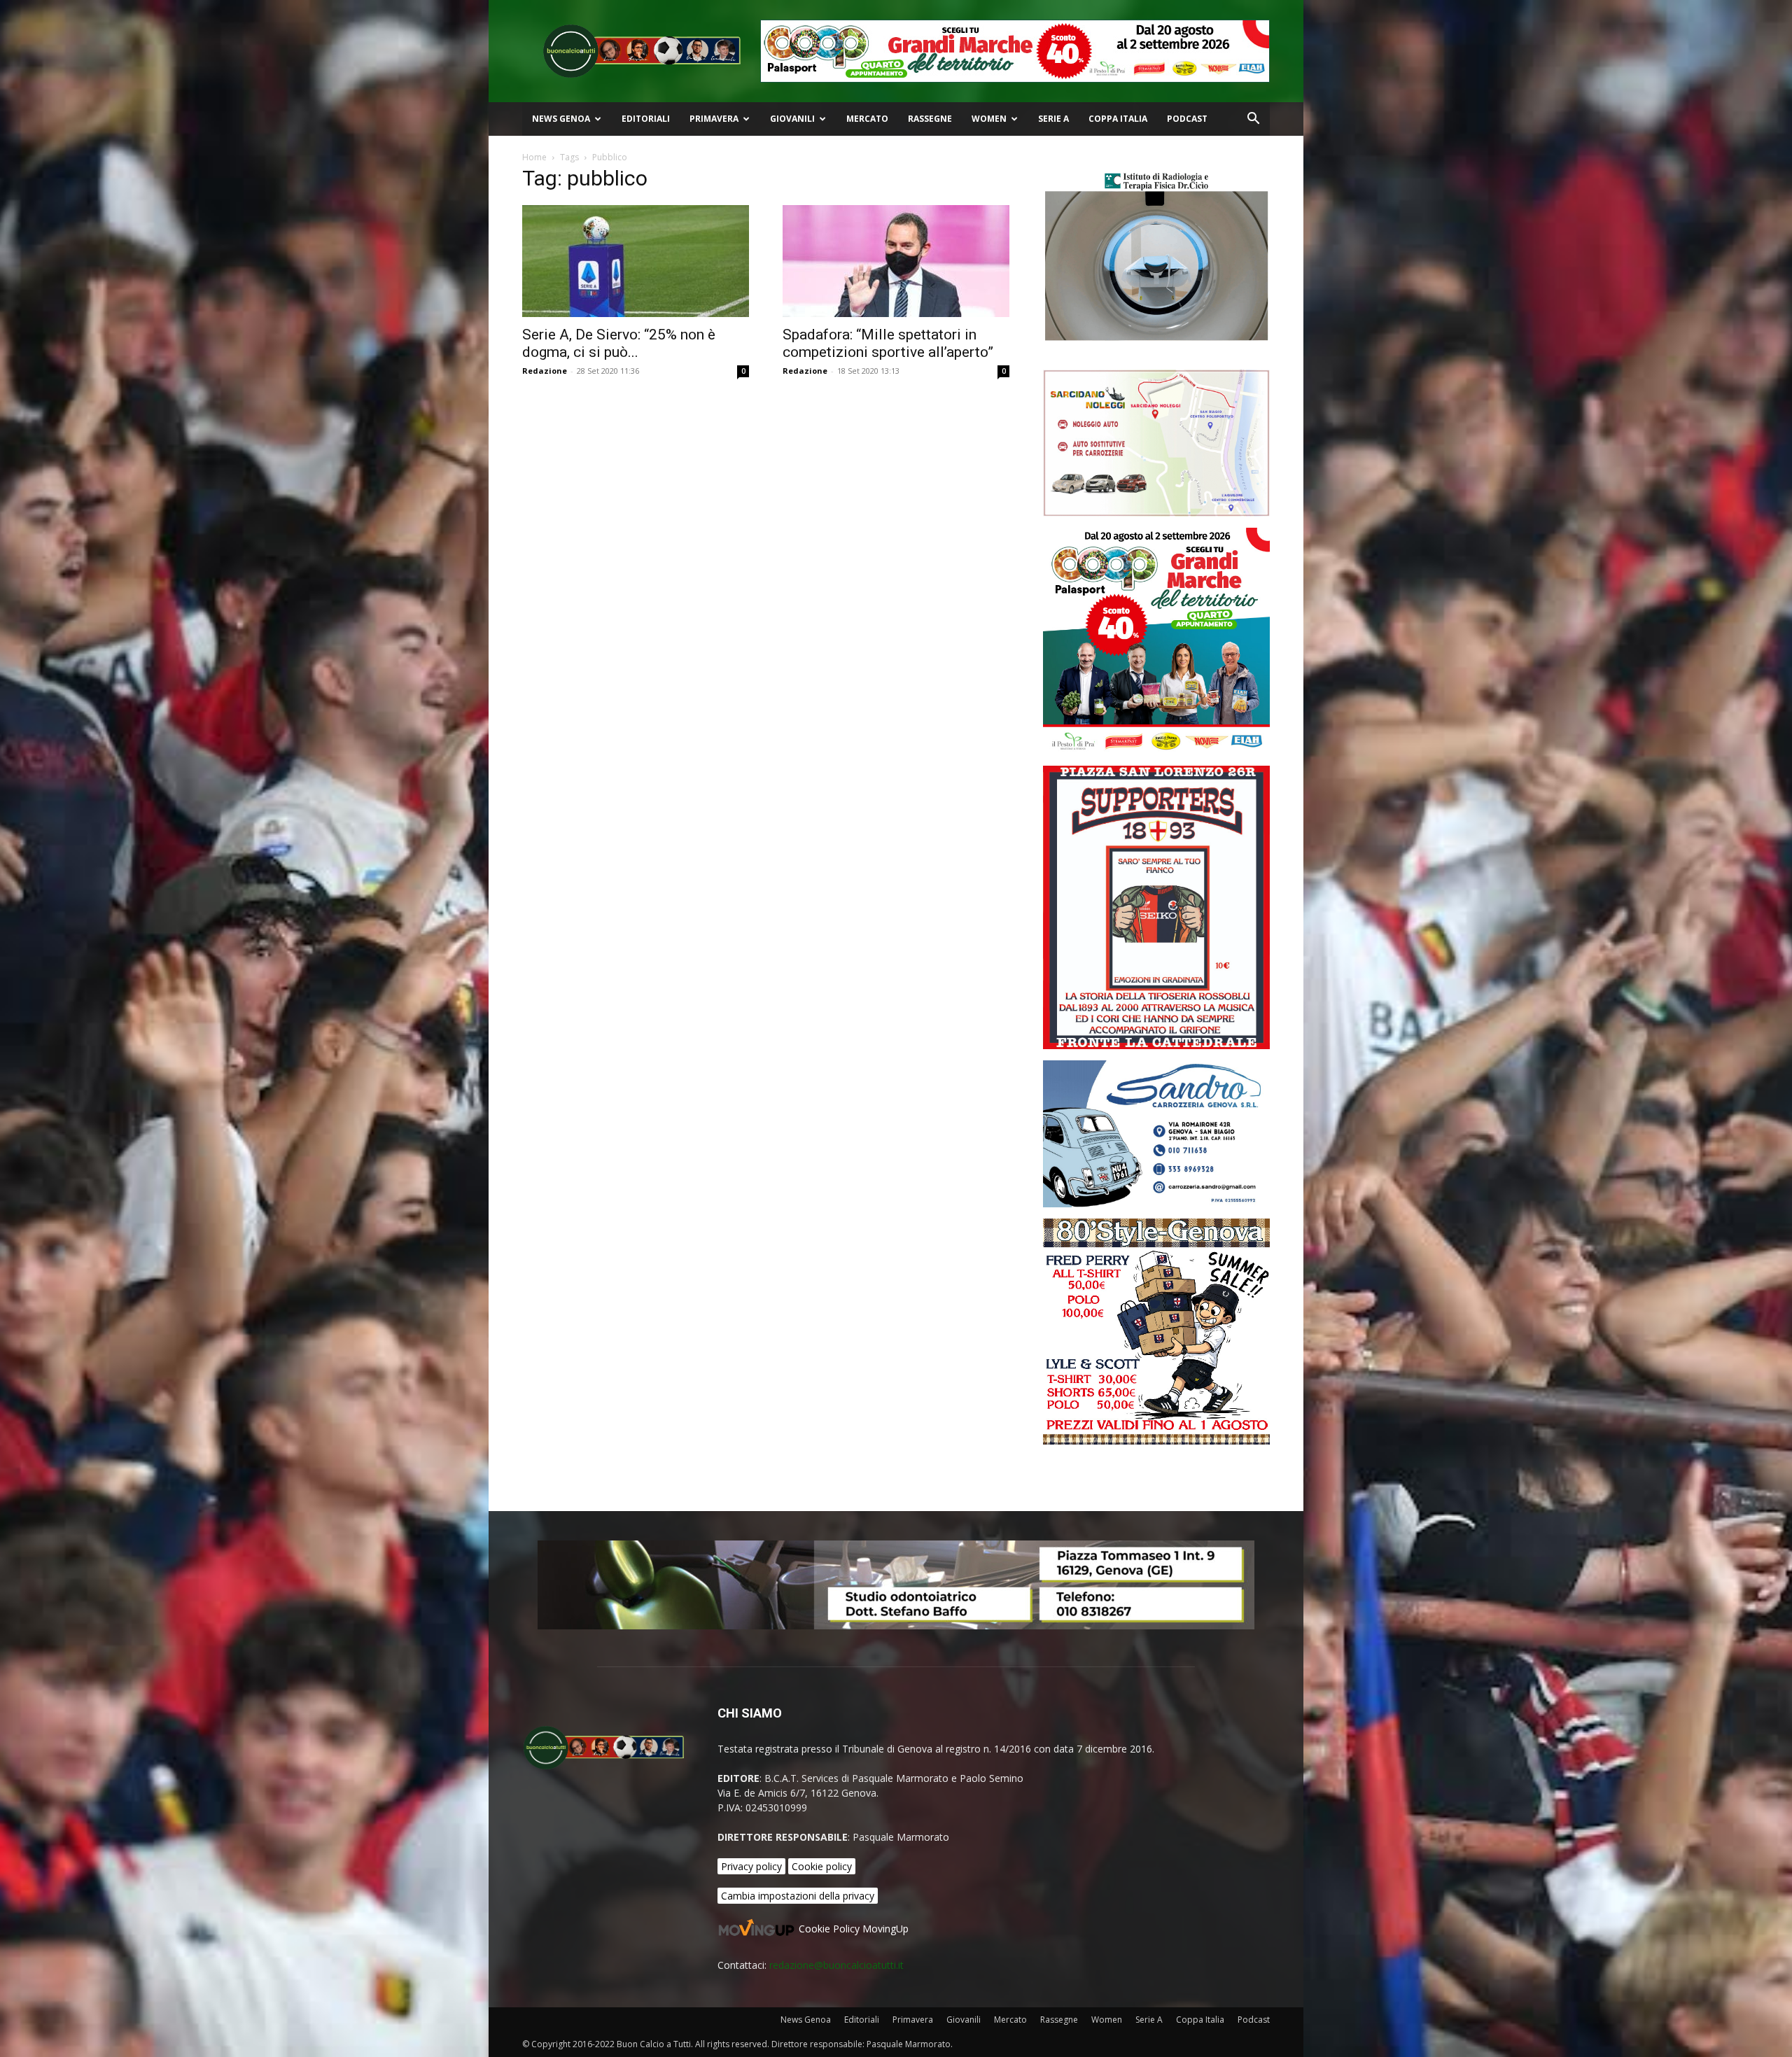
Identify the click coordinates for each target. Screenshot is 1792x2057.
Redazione (545, 371)
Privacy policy (751, 1866)
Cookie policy (822, 1866)
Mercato (867, 119)
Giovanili (792, 119)
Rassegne (930, 119)
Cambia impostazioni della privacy (798, 1896)
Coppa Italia (1118, 119)
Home (534, 157)
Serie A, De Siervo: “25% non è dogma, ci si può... (619, 343)
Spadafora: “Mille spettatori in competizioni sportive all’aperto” (888, 343)
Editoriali (646, 119)
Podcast (1187, 119)
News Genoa (561, 119)
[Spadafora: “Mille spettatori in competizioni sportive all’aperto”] (896, 261)
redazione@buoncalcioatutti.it (836, 1965)
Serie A (1053, 119)
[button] (1253, 120)
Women (989, 119)
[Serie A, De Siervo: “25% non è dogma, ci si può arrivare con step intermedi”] (636, 261)
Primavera (714, 119)
